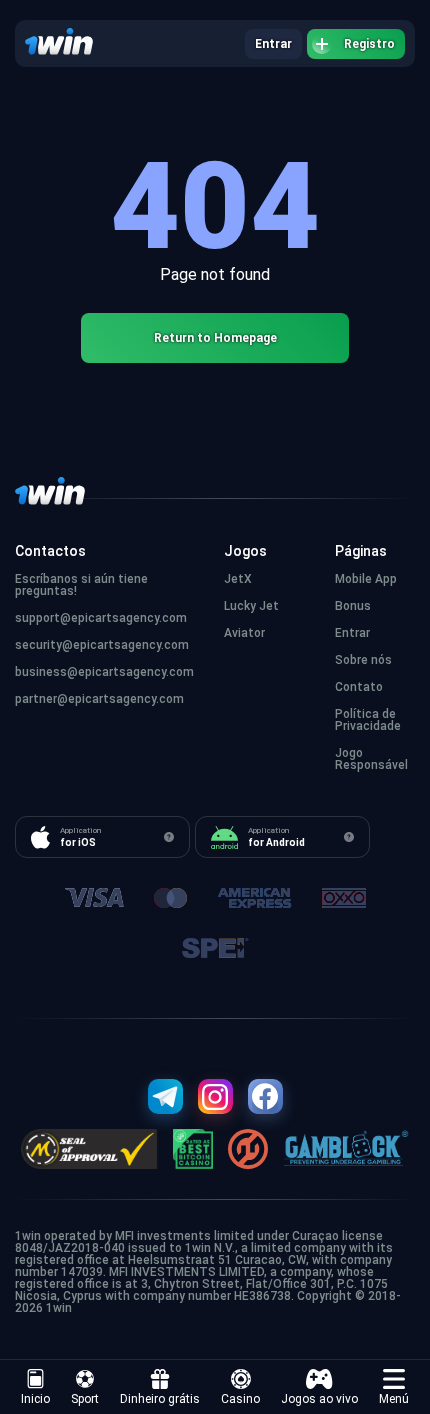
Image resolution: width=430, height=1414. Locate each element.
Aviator (244, 633)
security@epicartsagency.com (102, 645)
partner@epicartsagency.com (99, 699)
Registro (369, 44)
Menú (394, 1399)
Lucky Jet (251, 606)
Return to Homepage (215, 338)
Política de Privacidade (368, 720)
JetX (238, 579)
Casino (240, 1399)
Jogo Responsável (371, 759)
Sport (85, 1399)
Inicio (35, 1399)
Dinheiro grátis (160, 1399)
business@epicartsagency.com (104, 672)
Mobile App (366, 579)
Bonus (353, 606)
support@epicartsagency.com (101, 618)
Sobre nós (363, 660)
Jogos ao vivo (319, 1399)
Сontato (359, 687)
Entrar (273, 44)
